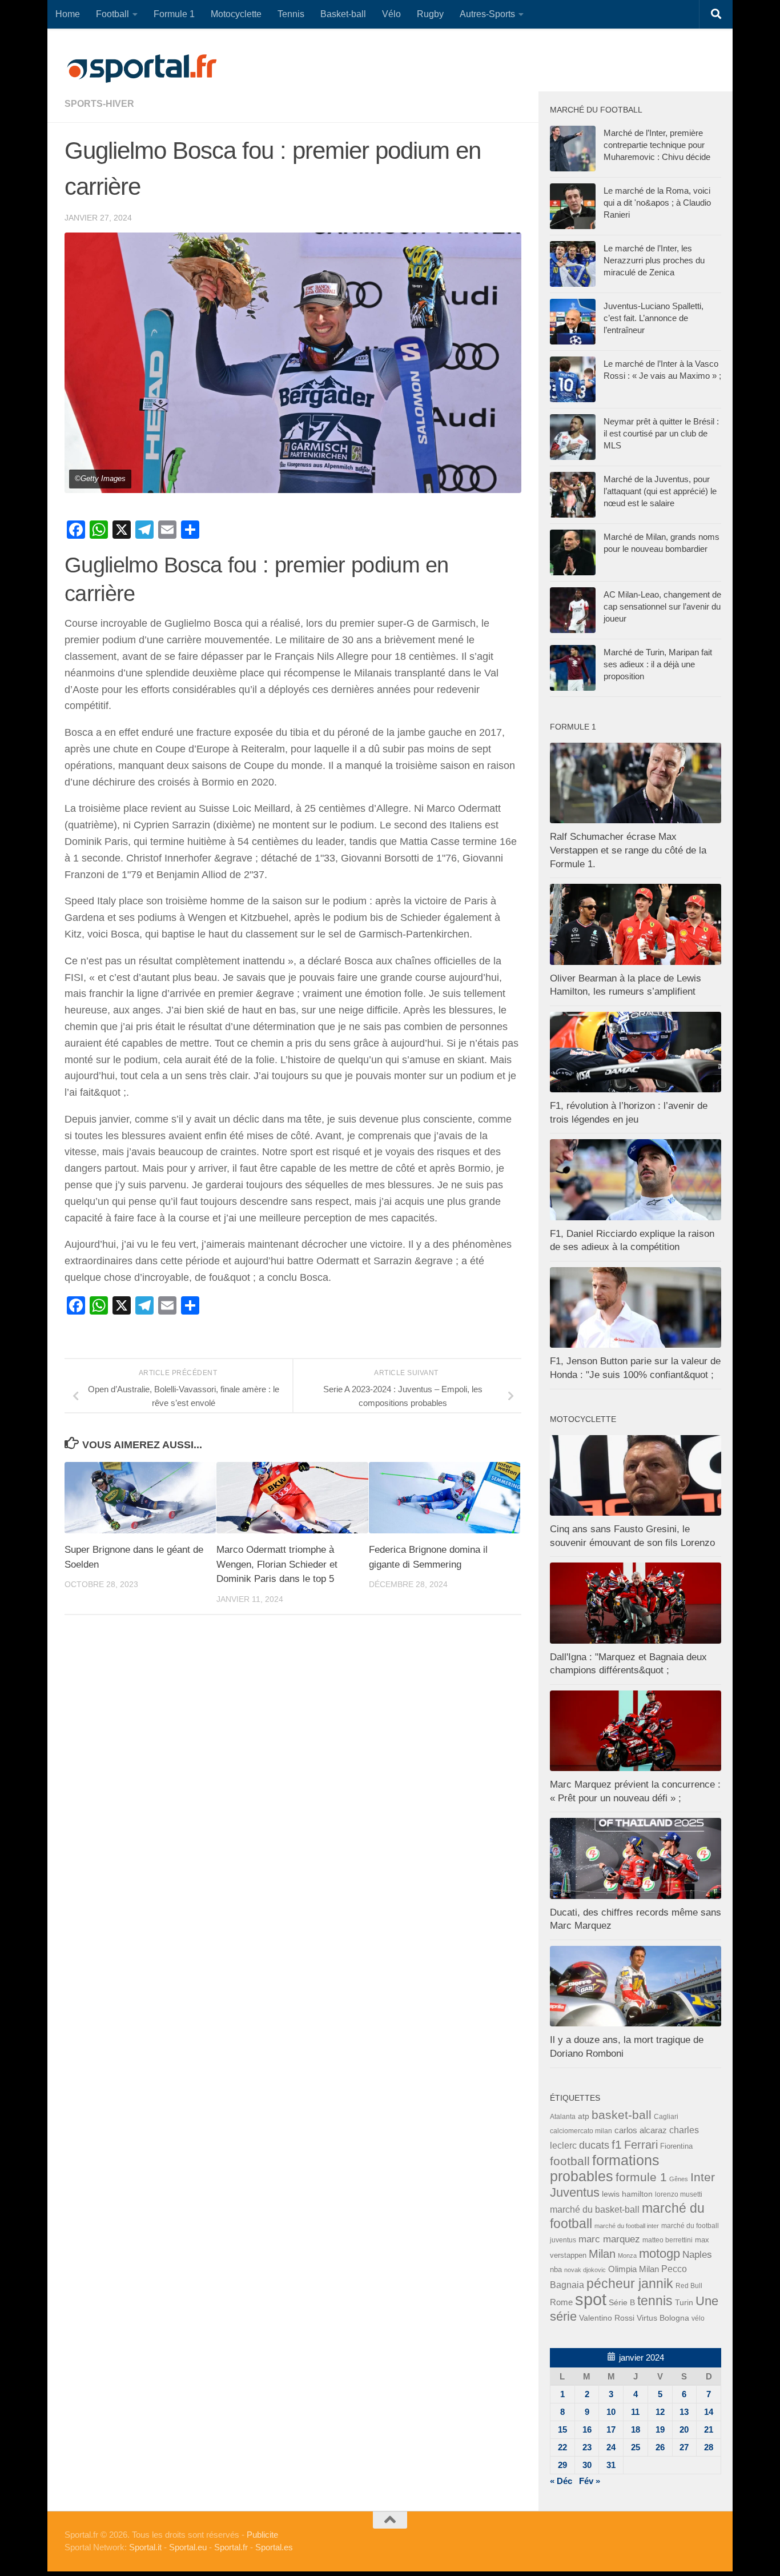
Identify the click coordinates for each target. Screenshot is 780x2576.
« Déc (561, 2481)
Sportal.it (145, 2547)
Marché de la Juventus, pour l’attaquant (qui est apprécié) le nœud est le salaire (660, 491)
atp (584, 2116)
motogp (660, 2254)
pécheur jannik (630, 2283)
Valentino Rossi (607, 2318)
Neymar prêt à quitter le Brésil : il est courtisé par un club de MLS (661, 433)
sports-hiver (99, 104)
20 (684, 2429)
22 (562, 2447)
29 (562, 2465)
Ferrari (641, 2145)
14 (709, 2412)
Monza (627, 2255)
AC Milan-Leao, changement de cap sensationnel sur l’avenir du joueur (662, 606)
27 (684, 2447)
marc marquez (609, 2239)
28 (709, 2447)
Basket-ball (343, 14)
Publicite (262, 2535)
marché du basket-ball (595, 2210)
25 (636, 2447)
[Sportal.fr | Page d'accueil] (142, 69)
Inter (703, 2177)
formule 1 (641, 2177)
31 (611, 2465)
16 (587, 2429)
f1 (617, 2144)
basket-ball (622, 2115)
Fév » (590, 2481)
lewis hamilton (627, 2194)
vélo (698, 2318)
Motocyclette (236, 14)
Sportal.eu (188, 2547)
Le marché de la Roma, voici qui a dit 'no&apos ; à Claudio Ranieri (657, 203)
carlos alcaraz (641, 2130)
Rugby (430, 14)
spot (591, 2299)
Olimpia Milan (634, 2269)
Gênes (679, 2179)
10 (611, 2412)
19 (660, 2429)
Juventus (575, 2193)
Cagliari (666, 2116)
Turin (684, 2302)
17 (611, 2429)
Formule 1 (174, 14)
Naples (697, 2254)
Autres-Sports (487, 14)
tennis (655, 2301)
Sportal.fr (231, 2547)
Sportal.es (274, 2547)
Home (68, 14)
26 (660, 2447)
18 (636, 2429)
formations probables (605, 2168)
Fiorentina (676, 2146)
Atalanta (563, 2117)
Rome (561, 2302)
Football (112, 14)
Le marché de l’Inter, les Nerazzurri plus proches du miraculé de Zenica (654, 260)
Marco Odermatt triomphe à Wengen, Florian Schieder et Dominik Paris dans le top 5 (277, 1564)
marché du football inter (627, 2226)
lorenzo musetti (679, 2194)
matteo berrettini (668, 2240)
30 (587, 2465)
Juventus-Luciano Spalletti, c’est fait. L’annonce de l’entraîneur (654, 318)
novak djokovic (585, 2270)
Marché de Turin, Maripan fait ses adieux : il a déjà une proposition (658, 664)
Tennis (291, 14)
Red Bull (689, 2285)
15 (562, 2429)
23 (587, 2447)
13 (684, 2412)
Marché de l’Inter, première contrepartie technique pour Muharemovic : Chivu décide (657, 145)
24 (611, 2447)
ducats (594, 2145)
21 (709, 2429)
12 (660, 2412)
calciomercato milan (581, 2131)
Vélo (391, 14)
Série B (622, 2303)
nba (556, 2270)
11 (635, 2412)
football (570, 2161)
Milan (602, 2254)
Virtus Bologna (663, 2318)
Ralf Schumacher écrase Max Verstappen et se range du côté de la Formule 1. (628, 850)
